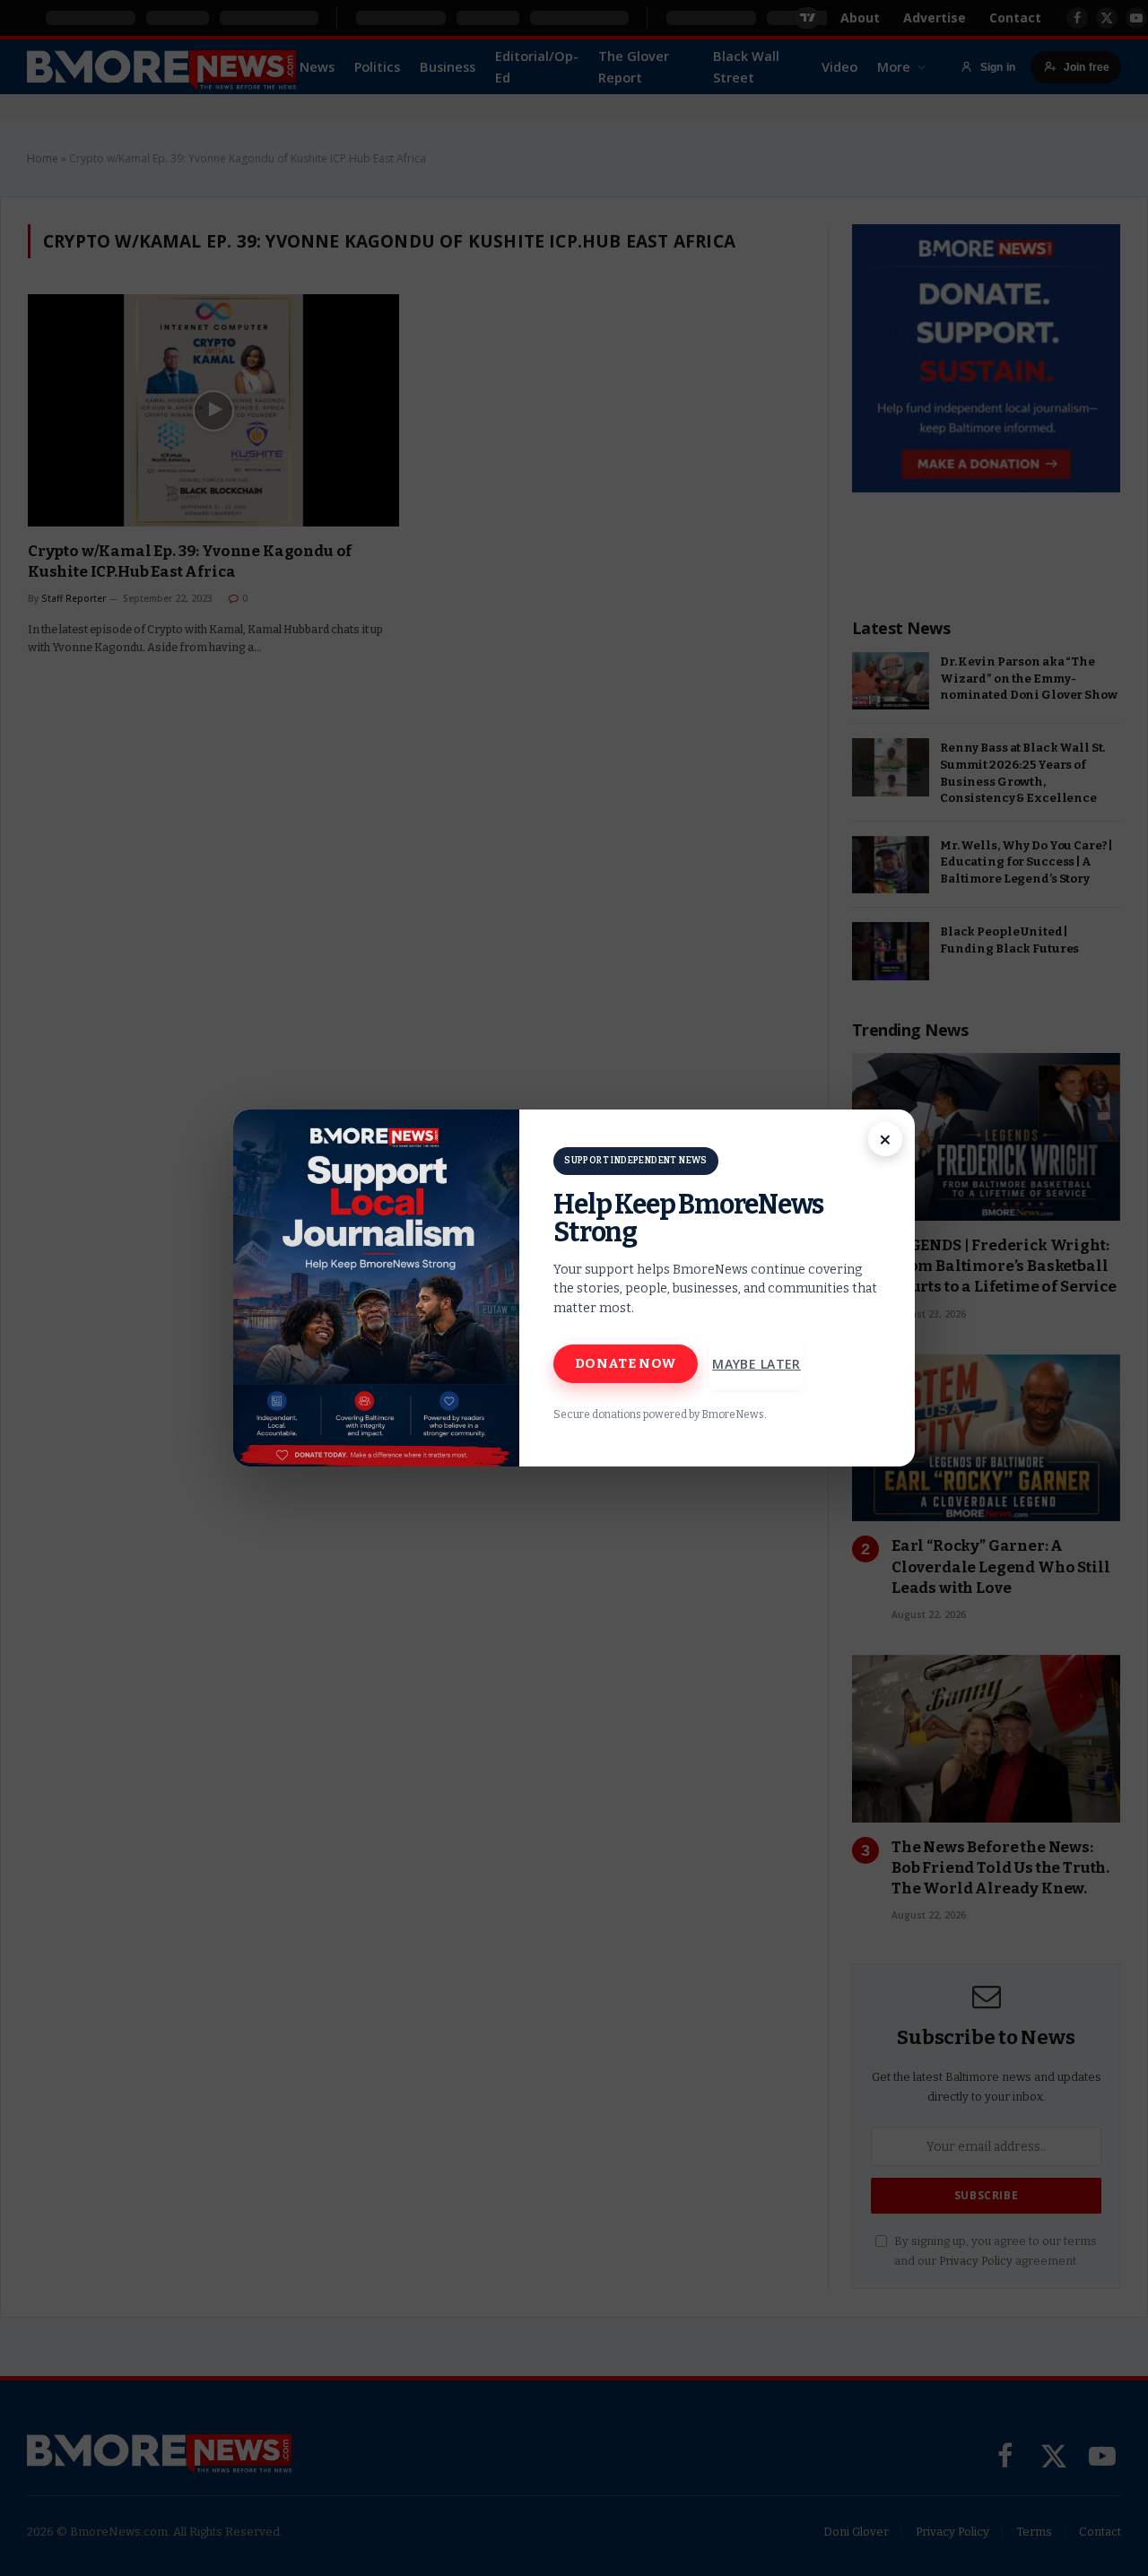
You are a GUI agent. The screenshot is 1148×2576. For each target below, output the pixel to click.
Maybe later (757, 1364)
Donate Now (626, 1363)
